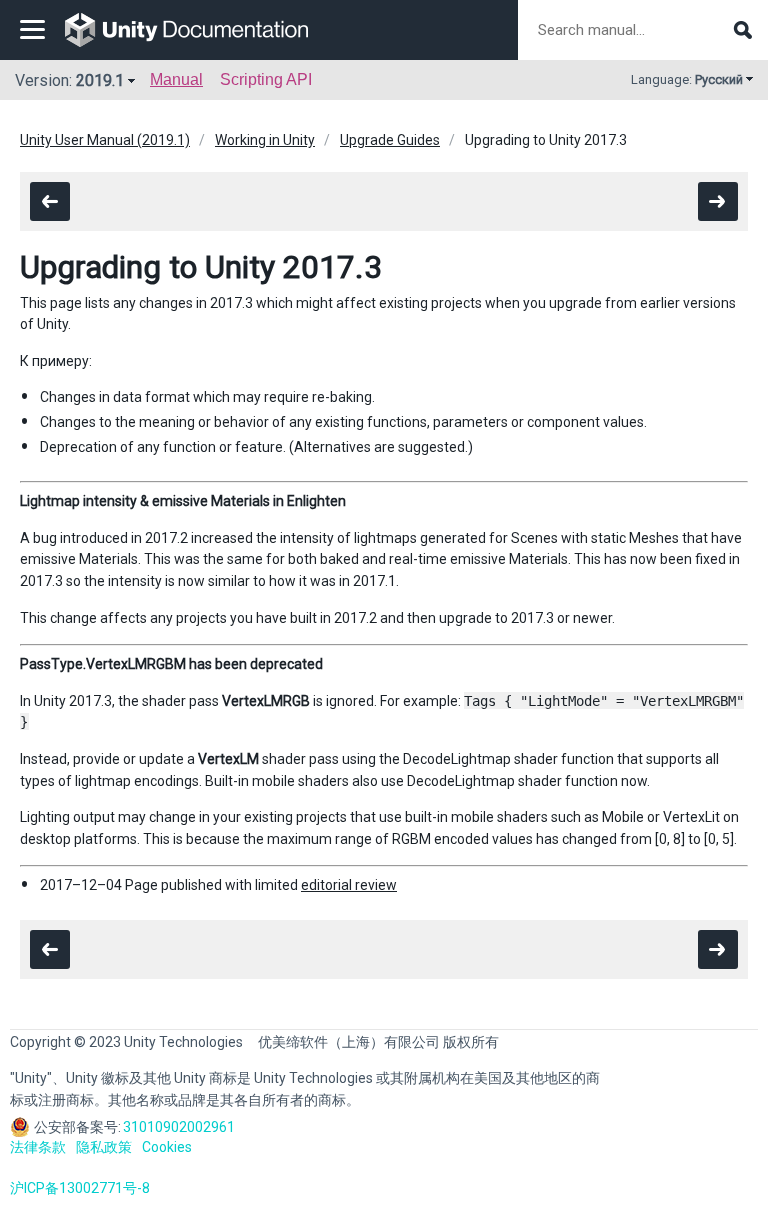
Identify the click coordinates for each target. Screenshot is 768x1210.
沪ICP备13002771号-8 (80, 1188)
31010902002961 (179, 1127)
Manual (176, 79)
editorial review (349, 885)
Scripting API (266, 79)
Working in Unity (265, 140)
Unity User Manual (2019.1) (105, 140)
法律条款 (38, 1147)
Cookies (167, 1147)
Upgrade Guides (390, 140)
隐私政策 (104, 1147)
